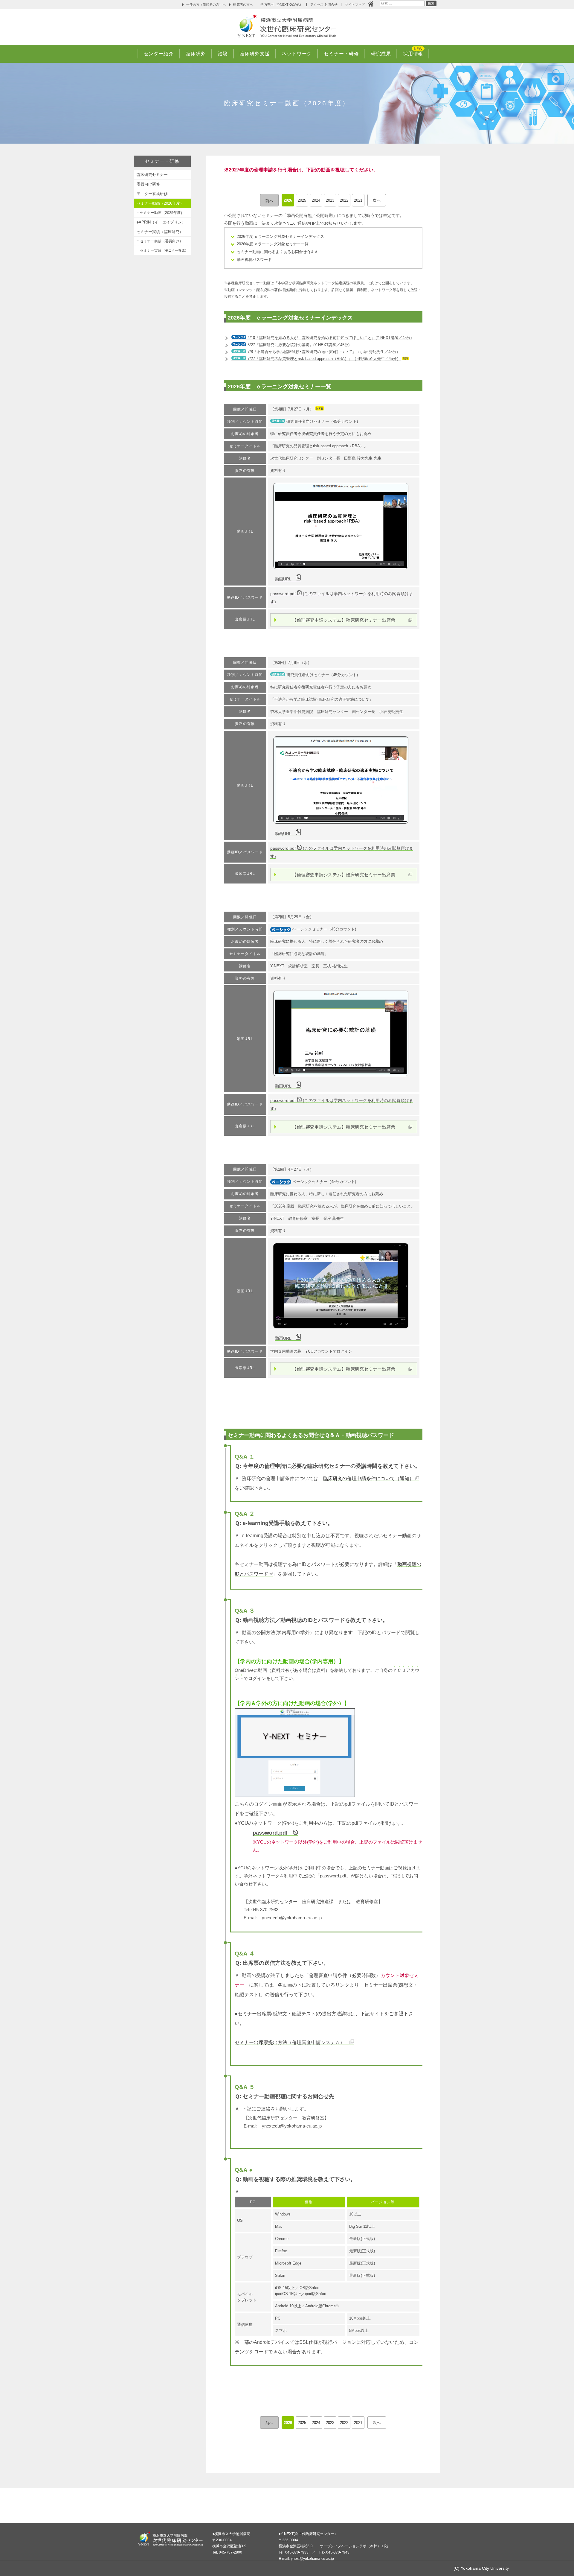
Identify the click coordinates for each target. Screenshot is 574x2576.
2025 (302, 200)
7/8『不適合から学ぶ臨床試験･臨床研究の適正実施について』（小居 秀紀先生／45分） (323, 352)
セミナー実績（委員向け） (161, 241)
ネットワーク (297, 54)
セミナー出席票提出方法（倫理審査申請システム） (292, 2042)
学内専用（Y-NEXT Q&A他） (282, 4)
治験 (223, 54)
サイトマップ (357, 4)
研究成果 (381, 54)
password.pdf (273, 1833)
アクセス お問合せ (324, 4)
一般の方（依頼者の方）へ (206, 4)
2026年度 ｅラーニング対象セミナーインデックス (280, 237)
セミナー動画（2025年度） (164, 213)
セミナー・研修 (341, 54)
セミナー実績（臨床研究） (160, 232)
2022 (344, 200)
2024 (316, 200)
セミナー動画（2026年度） (162, 203)
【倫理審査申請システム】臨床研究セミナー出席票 (344, 620)
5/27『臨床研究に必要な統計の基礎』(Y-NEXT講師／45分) (298, 345)
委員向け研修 (148, 184)
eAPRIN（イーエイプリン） (161, 222)
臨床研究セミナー (152, 175)
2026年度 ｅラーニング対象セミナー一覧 (273, 244)
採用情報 (413, 54)
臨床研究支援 (255, 54)
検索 (431, 4)
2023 (330, 200)
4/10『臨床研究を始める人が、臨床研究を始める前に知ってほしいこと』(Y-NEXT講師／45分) (329, 338)
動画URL (285, 579)
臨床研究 (196, 54)
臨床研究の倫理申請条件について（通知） (369, 1478)
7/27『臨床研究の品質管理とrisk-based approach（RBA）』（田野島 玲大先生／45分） (323, 359)
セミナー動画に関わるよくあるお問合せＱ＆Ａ (277, 252)
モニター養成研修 (152, 194)
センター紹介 (159, 54)
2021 (358, 200)
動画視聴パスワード (254, 260)
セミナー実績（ (164, 250)
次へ (377, 200)
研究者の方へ (243, 4)
